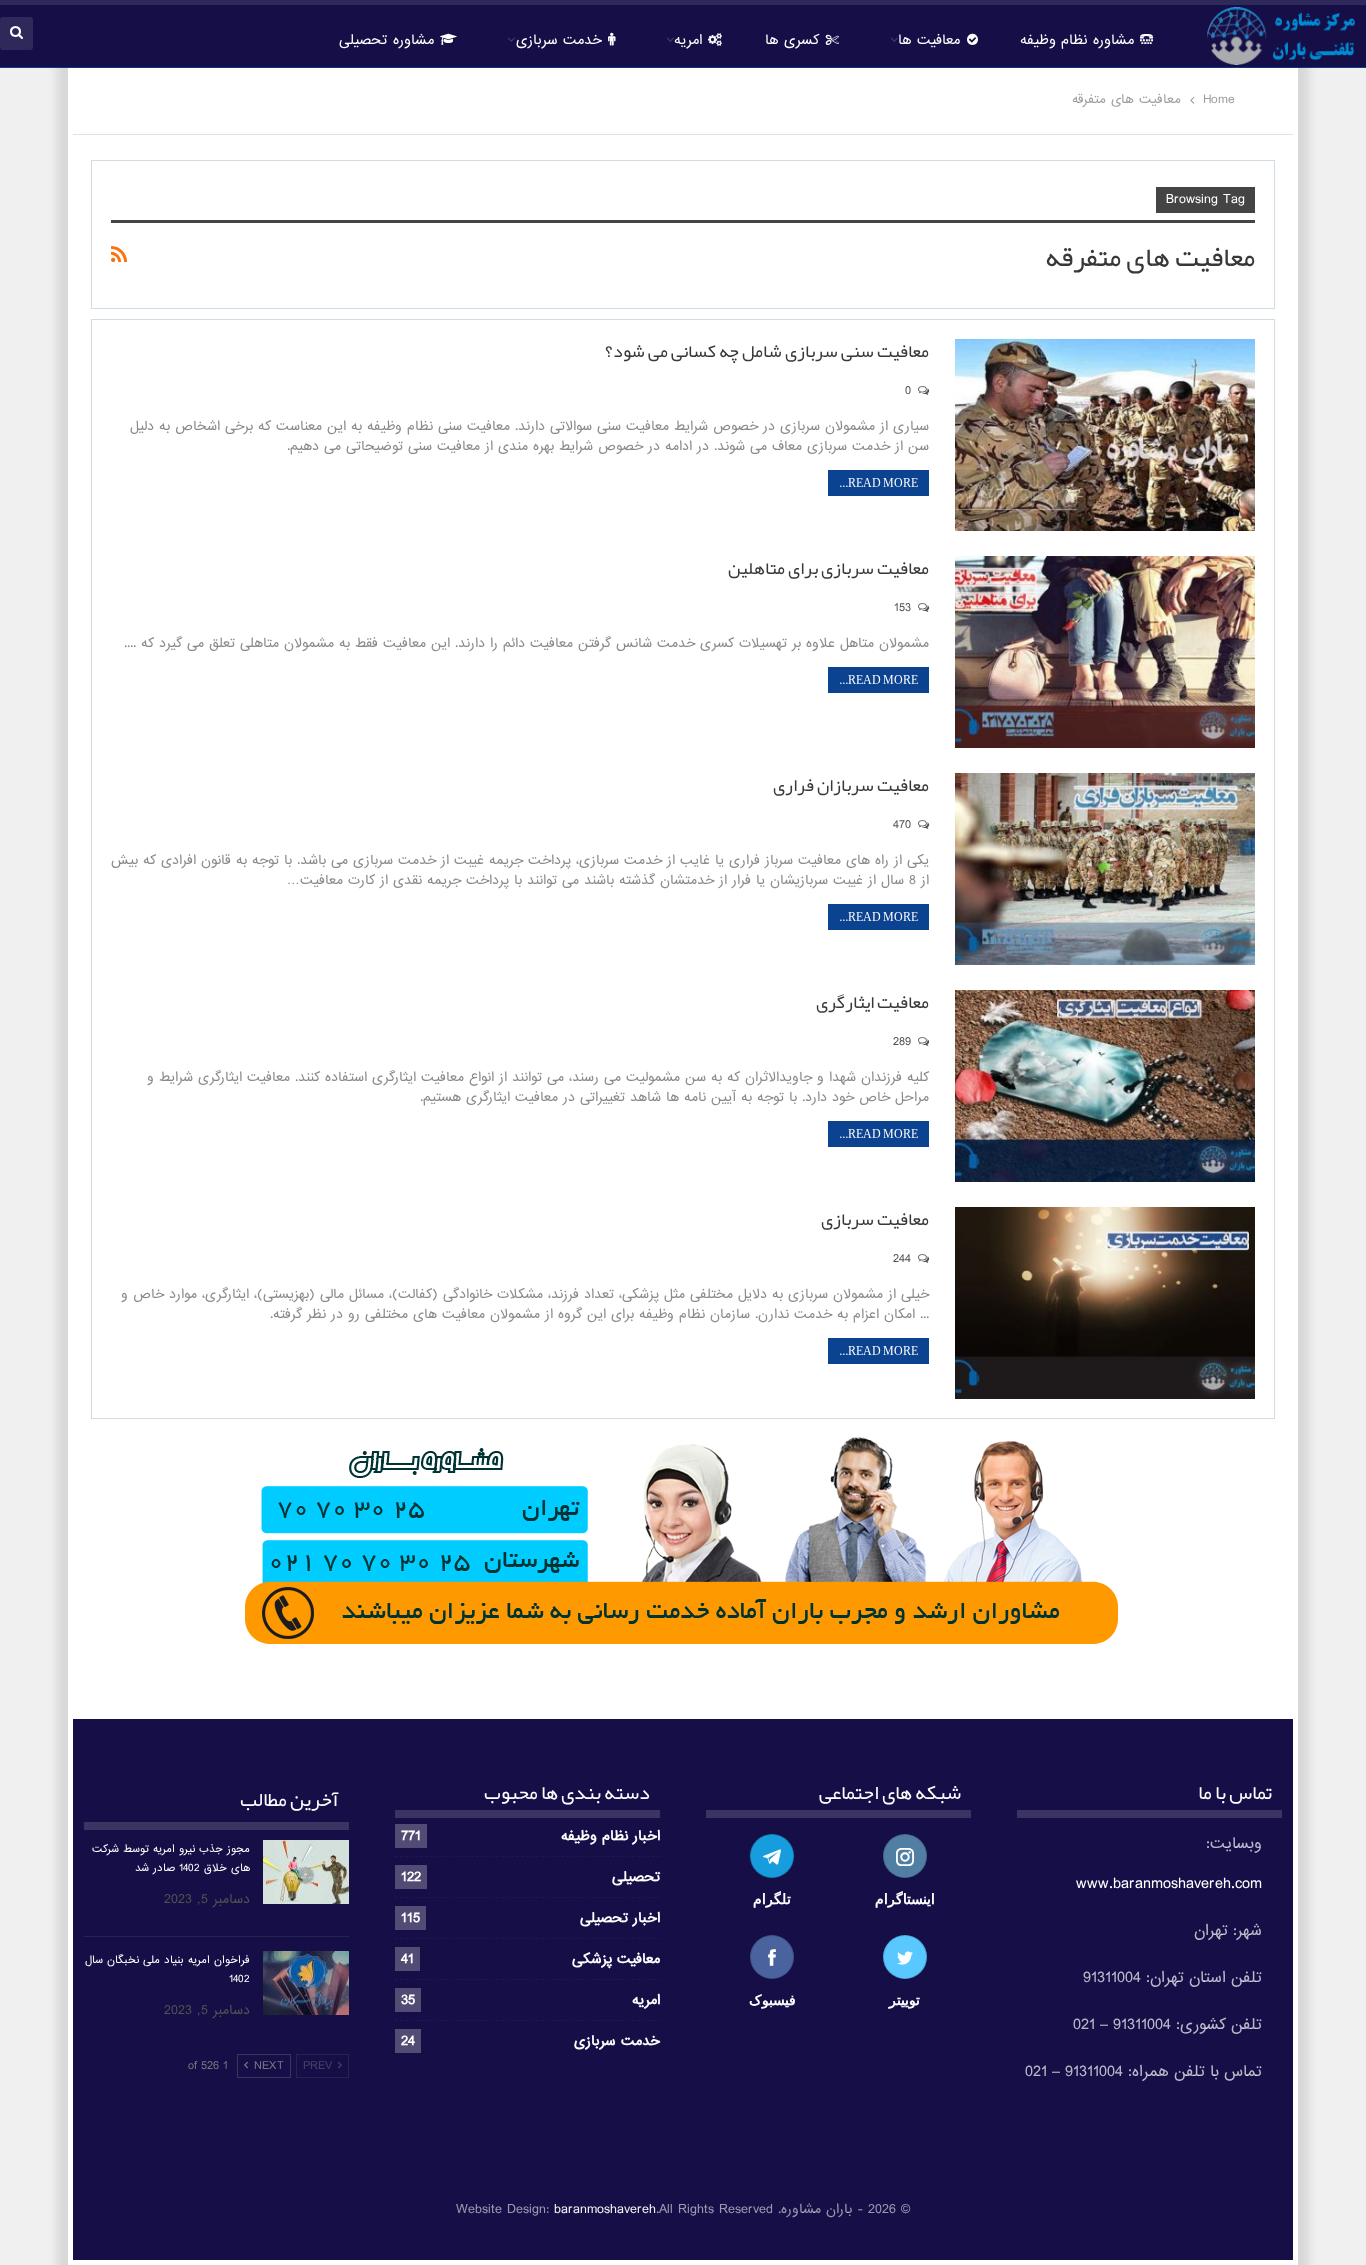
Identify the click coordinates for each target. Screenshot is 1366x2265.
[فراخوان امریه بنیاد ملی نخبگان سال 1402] (306, 1983)
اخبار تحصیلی (620, 1918)
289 (904, 1042)
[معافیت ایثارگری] (1105, 1086)
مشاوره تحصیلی (386, 40)
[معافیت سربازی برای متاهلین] (1105, 652)
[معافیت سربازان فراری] (1105, 869)
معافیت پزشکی (616, 1959)
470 (904, 825)
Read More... (878, 483)
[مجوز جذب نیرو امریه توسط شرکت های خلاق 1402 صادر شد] (306, 1872)
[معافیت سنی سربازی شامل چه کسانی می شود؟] (1105, 435)
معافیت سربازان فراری (851, 785)
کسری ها (792, 40)
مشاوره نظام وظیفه (1077, 40)
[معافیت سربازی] (1105, 1303)
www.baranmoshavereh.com (1169, 1884)
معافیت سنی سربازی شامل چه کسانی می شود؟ (767, 351)
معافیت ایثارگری (872, 1002)
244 (904, 1259)
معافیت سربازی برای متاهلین (828, 568)
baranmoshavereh (605, 2209)
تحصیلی (636, 1877)
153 (904, 608)
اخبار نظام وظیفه (610, 1836)
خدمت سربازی (559, 40)
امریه (646, 2000)
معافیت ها (929, 40)
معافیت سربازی (875, 1219)
